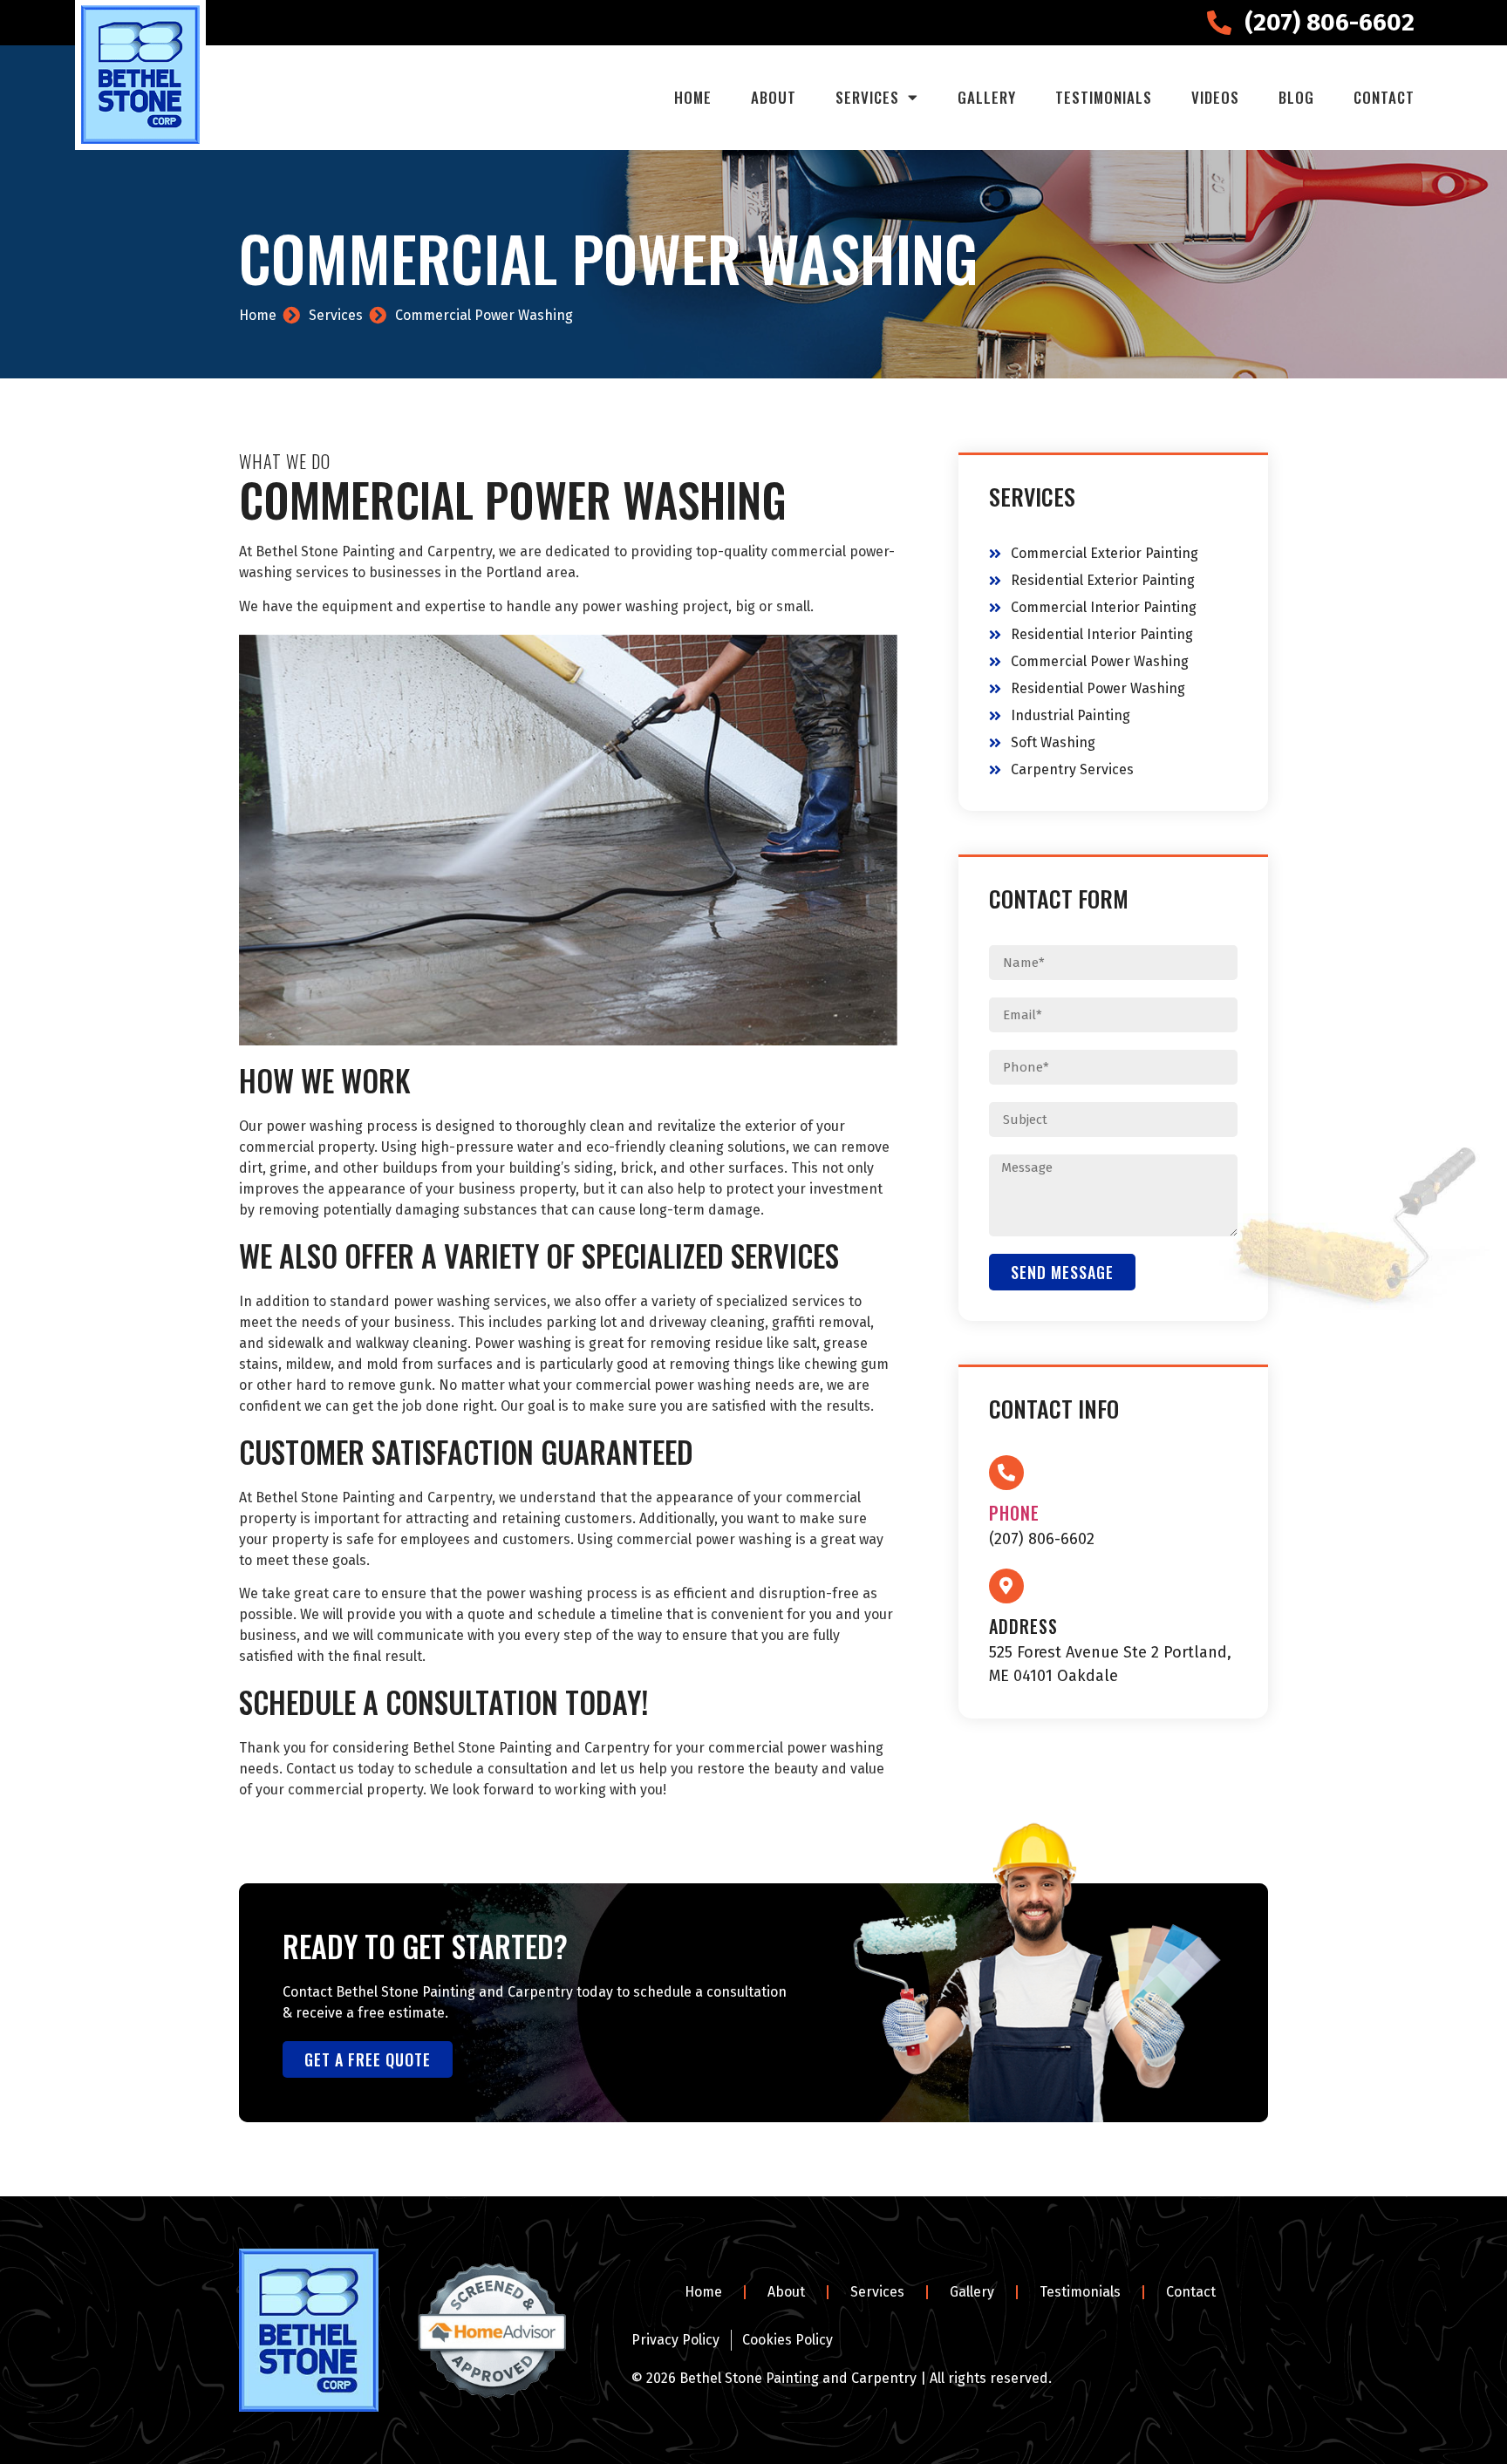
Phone (1014, 1513)
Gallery (987, 97)
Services (867, 97)
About (774, 97)
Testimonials (1104, 97)
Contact (1384, 97)
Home (693, 97)
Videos (1215, 97)
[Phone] (1006, 1473)
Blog (1296, 97)
